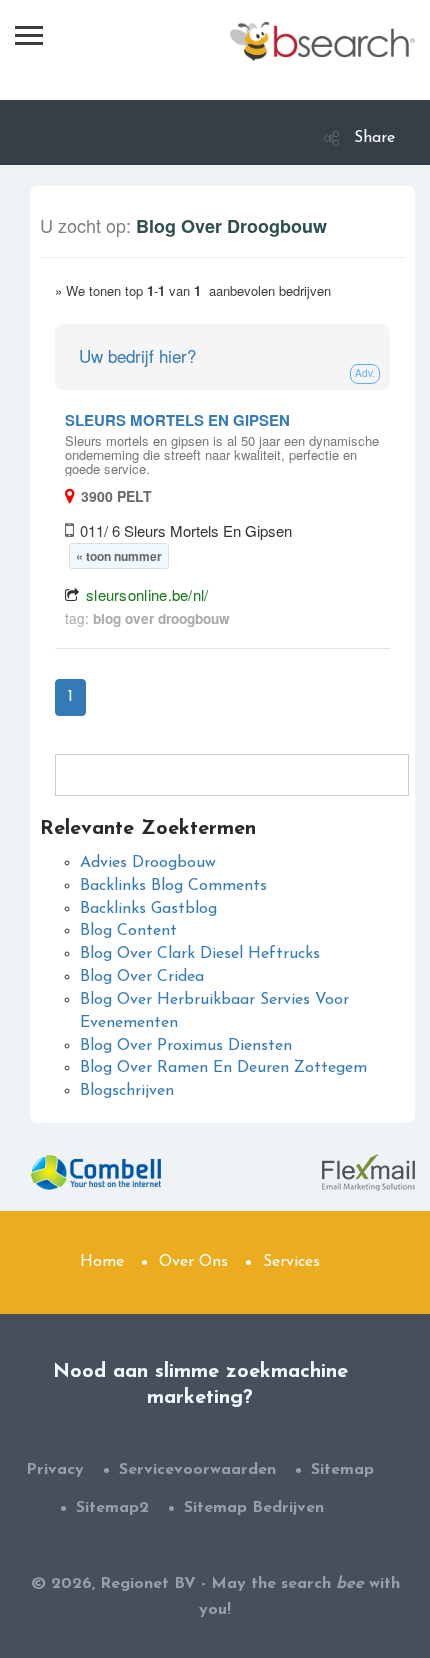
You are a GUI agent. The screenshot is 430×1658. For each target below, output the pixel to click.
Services (291, 1262)
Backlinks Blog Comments (173, 886)
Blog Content (128, 931)
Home (102, 1262)
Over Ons (193, 1262)
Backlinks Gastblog (148, 909)
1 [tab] (70, 697)
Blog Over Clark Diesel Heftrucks (200, 954)
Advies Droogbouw (148, 863)
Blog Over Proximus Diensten (186, 1046)
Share (374, 138)
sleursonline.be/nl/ (147, 594)
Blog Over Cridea (142, 977)
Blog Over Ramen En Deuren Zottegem (223, 1068)
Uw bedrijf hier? (137, 355)
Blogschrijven (127, 1091)
